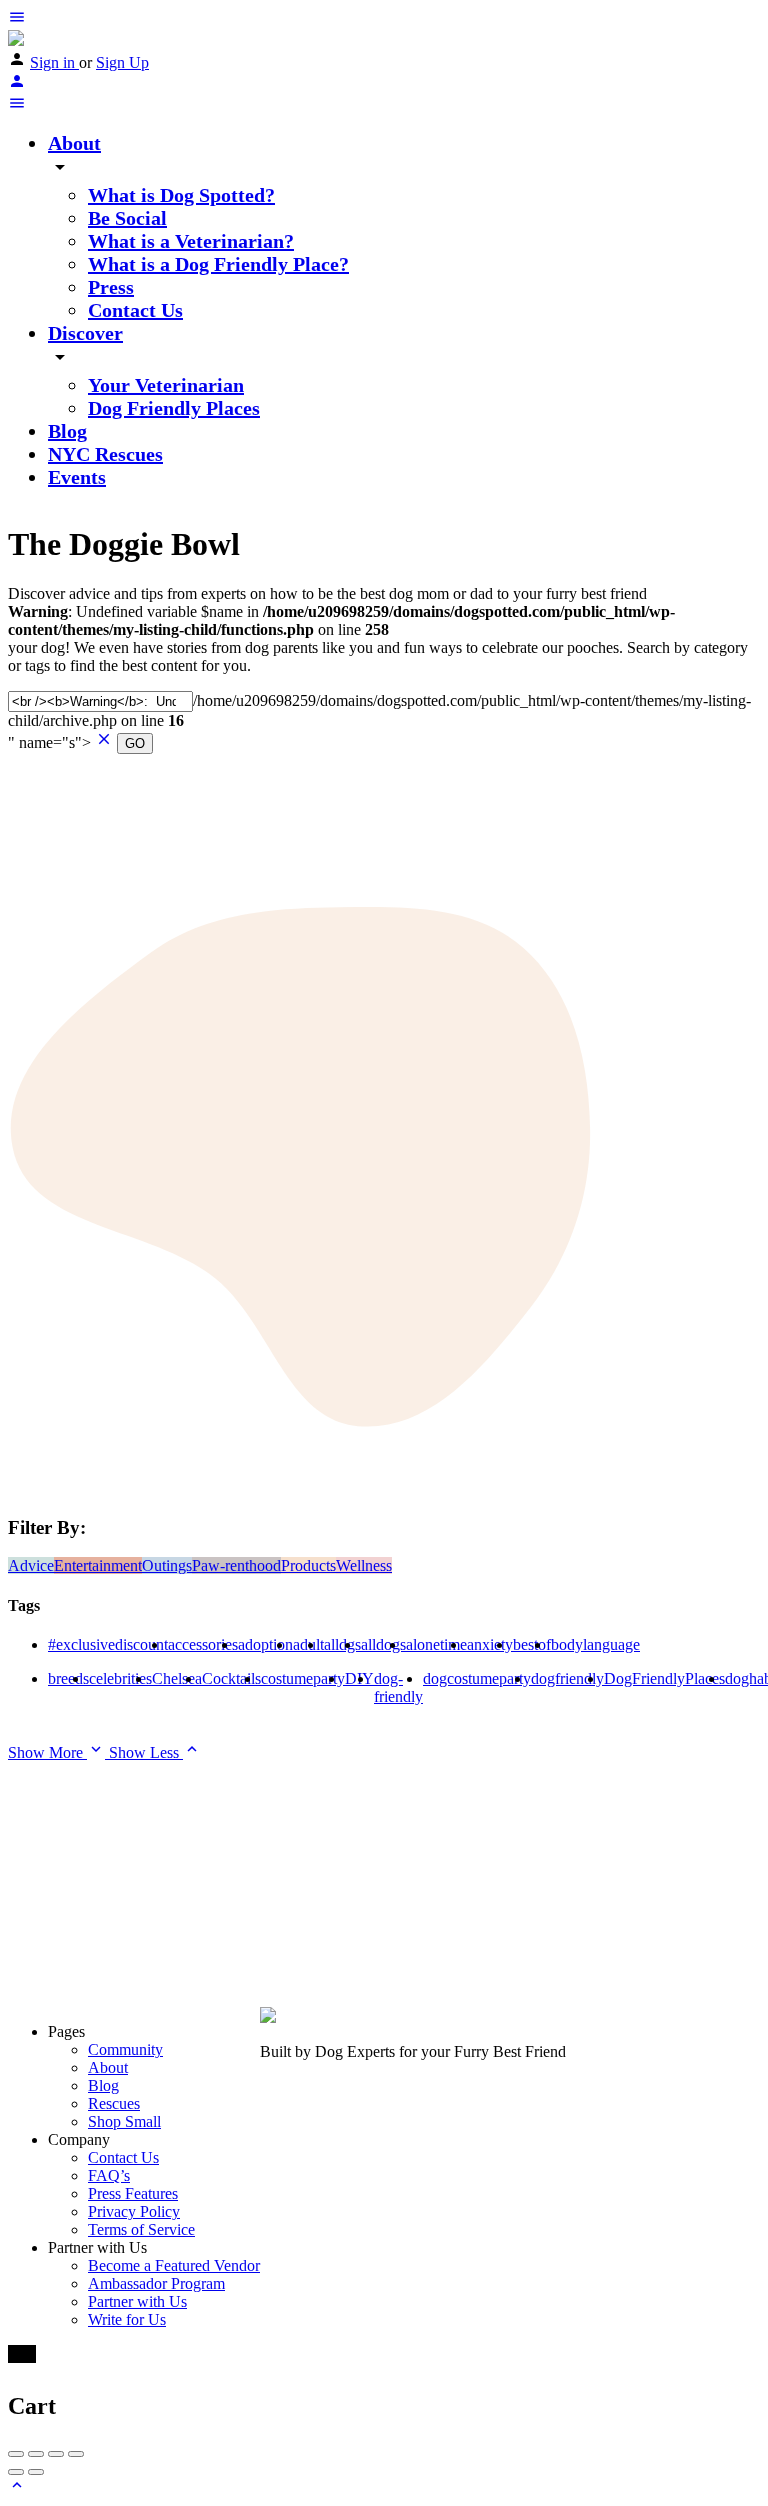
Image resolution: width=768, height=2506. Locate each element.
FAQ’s (109, 2175)
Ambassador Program (156, 2283)
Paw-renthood (236, 1565)
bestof (532, 1644)
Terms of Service (141, 2229)
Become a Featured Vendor (174, 2265)
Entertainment (98, 1565)
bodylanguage (595, 1644)
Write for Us (127, 2319)
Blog (67, 431)
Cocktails (231, 1678)
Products (308, 1565)
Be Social (127, 218)
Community (125, 2049)
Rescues (114, 2103)
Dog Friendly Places (174, 408)
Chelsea (177, 1678)
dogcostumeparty (477, 1678)
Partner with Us (137, 2301)
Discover (85, 333)
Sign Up (122, 62)
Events (77, 477)
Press (111, 287)
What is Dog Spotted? (181, 195)
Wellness (364, 1565)
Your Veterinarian (166, 385)
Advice (31, 1565)
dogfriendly (567, 1678)
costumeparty (303, 1678)
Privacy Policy (134, 2211)
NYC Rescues (105, 454)
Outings (167, 1565)
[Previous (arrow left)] (16, 2472)
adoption (265, 1644)
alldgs (342, 1644)
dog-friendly (398, 1687)
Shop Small (124, 2121)
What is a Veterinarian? (191, 241)
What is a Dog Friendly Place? (218, 264)
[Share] (36, 2454)
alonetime (436, 1644)
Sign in (54, 62)
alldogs (383, 1644)
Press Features (133, 2193)
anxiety (490, 1644)
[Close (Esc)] (16, 2454)
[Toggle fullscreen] (56, 2454)
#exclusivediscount (108, 1644)
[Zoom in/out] (76, 2454)
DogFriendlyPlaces (664, 1678)
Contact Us (135, 310)
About (74, 143)
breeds (68, 1678)
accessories (203, 1644)
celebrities (120, 1678)
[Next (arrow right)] (36, 2472)
